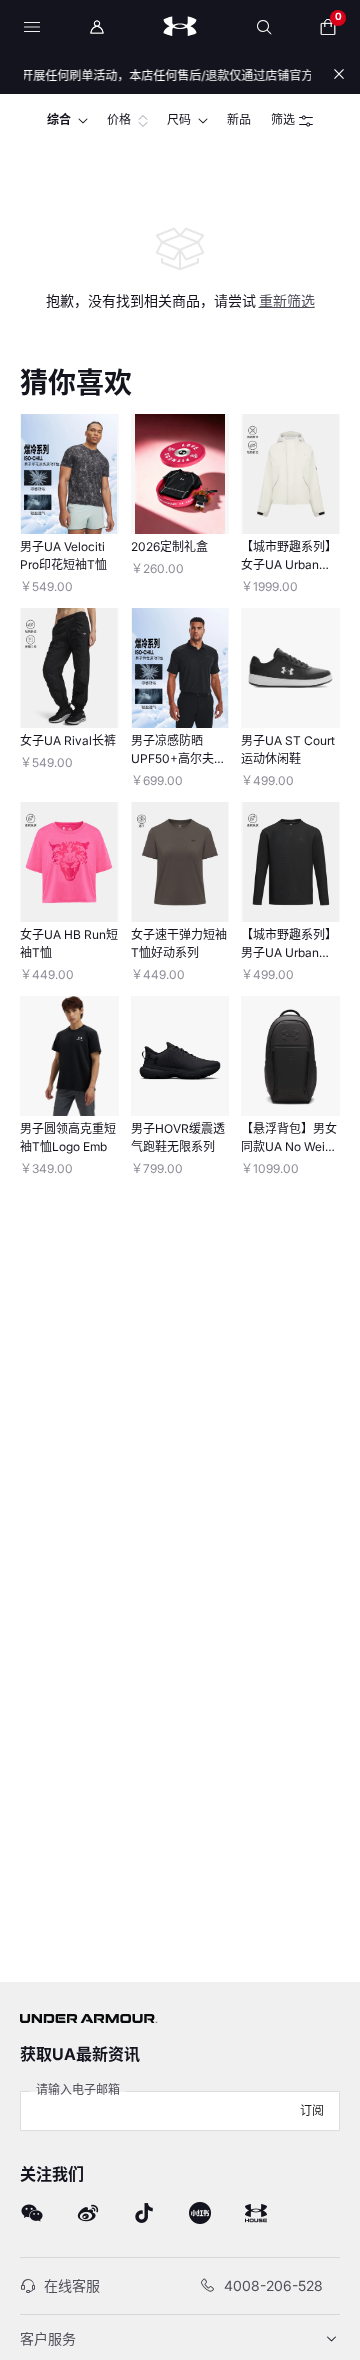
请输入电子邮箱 (78, 2089)
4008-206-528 (273, 2285)
